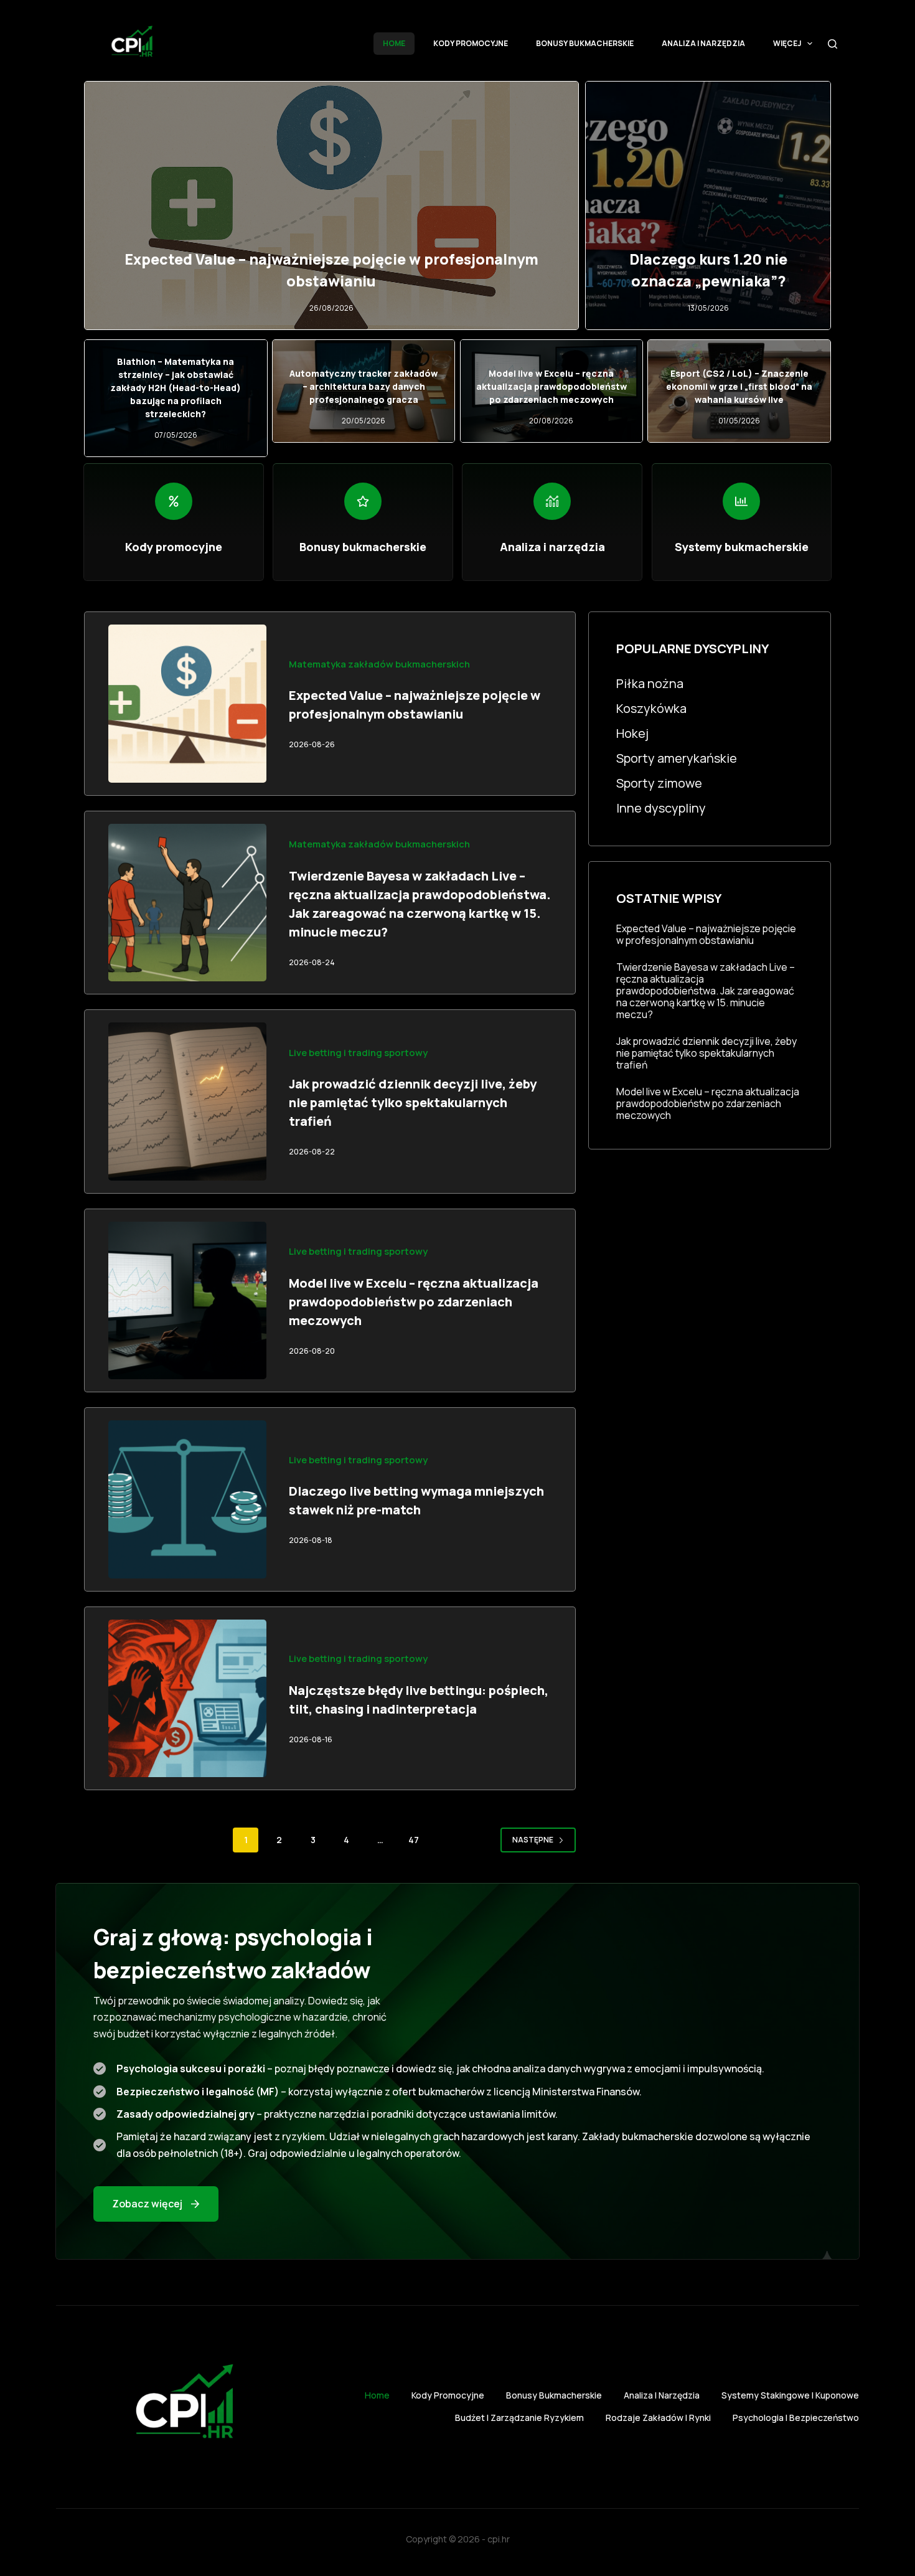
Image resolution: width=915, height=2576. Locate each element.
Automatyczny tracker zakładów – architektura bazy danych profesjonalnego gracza (364, 386)
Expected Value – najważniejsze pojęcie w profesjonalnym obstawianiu (706, 935)
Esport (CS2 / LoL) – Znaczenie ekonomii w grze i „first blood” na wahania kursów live (739, 386)
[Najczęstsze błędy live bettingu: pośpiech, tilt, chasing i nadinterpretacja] (187, 1699)
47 (414, 1840)
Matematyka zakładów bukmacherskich (379, 664)
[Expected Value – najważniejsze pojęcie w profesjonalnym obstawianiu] (187, 704)
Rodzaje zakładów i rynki (658, 2418)
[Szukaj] (833, 44)
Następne (533, 1840)
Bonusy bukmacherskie (585, 43)
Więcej (787, 43)
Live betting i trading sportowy (358, 1052)
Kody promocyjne (471, 43)
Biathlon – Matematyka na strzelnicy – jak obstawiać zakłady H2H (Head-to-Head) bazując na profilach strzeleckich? (176, 388)
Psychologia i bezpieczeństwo (796, 2418)
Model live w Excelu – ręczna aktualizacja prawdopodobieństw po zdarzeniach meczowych (551, 386)
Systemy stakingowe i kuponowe (790, 2395)
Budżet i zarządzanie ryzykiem (519, 2418)
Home (394, 43)
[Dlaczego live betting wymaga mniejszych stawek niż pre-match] (187, 1499)
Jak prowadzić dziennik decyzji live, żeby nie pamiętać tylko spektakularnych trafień (413, 1102)
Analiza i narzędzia (703, 43)
